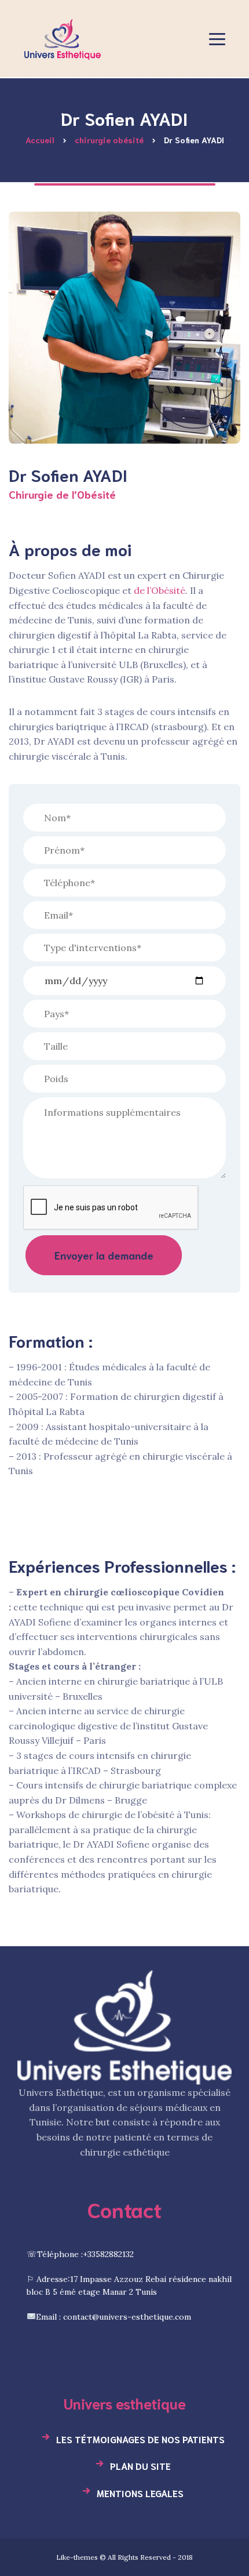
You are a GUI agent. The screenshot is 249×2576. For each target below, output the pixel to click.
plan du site (140, 2466)
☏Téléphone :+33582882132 (80, 2254)
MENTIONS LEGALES (140, 2493)
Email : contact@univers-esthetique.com (113, 2317)
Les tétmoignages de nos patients (140, 2439)
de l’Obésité (160, 590)
